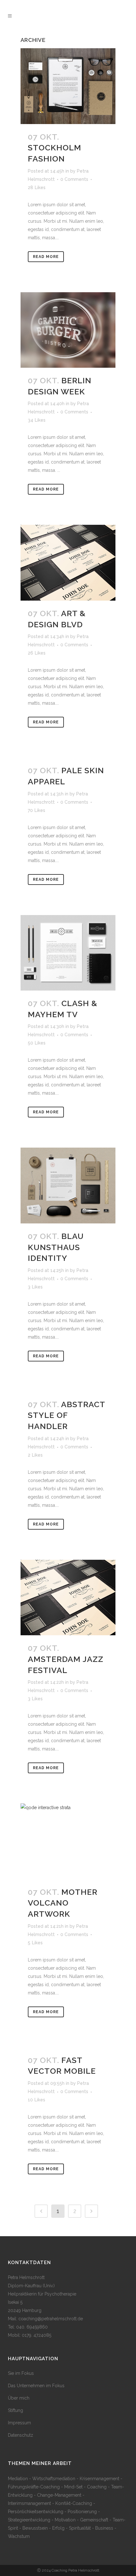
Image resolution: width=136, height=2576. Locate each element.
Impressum (19, 2423)
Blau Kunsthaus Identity (56, 1247)
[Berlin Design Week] (68, 330)
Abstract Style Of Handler (66, 1415)
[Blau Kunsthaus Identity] (68, 1186)
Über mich (19, 2398)
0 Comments (74, 179)
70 (37, 810)
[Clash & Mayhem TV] (68, 953)
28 (37, 188)
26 (37, 653)
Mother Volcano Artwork (63, 1903)
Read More (46, 257)
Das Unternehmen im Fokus (36, 2386)
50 (37, 1043)
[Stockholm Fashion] (68, 86)
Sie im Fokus (21, 2373)
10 (37, 2100)
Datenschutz (21, 2435)
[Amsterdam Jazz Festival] (68, 1598)
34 (37, 420)
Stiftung (15, 2410)
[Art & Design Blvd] (68, 563)
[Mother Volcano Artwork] (68, 1841)
